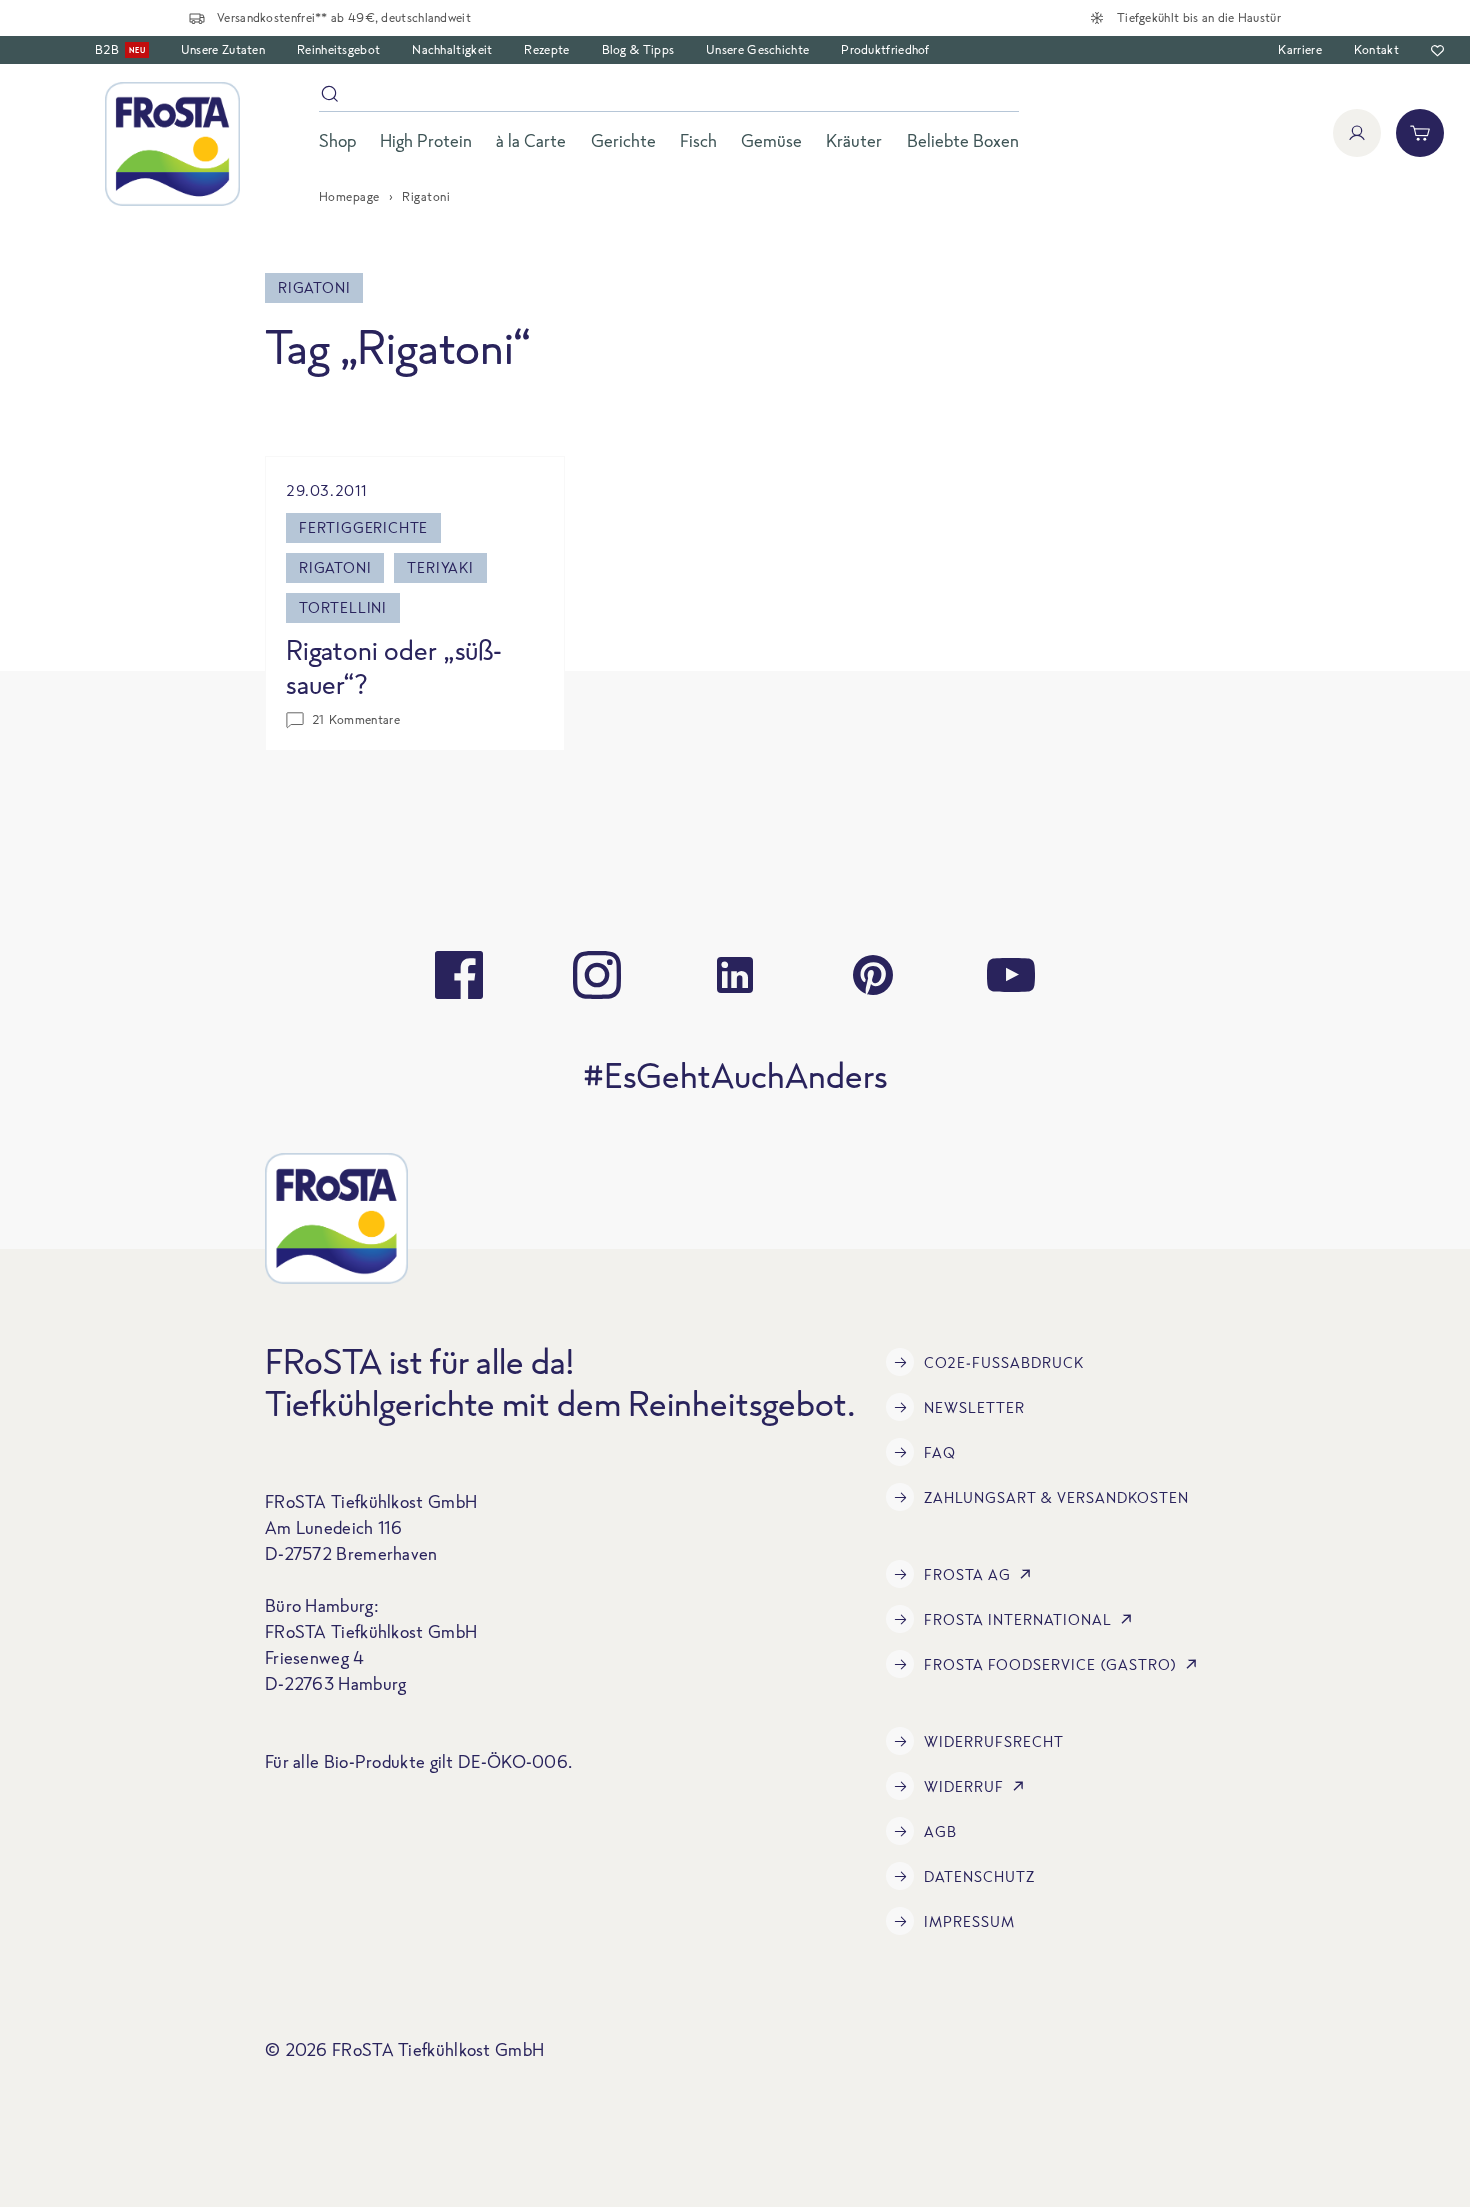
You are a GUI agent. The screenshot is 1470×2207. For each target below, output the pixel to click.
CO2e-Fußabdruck (1004, 1362)
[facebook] (459, 975)
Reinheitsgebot (338, 49)
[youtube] (1011, 975)
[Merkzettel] (1437, 50)
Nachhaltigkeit (452, 49)
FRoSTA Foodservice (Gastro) (1050, 1664)
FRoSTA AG (967, 1574)
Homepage (349, 196)
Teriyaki (440, 567)
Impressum (969, 1921)
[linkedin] (735, 975)
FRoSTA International (1018, 1619)
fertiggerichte (363, 527)
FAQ (940, 1452)
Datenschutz (979, 1876)
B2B (120, 49)
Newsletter (974, 1407)
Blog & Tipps (638, 49)
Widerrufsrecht (994, 1741)
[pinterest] (873, 975)
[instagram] (597, 975)
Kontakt (1376, 49)
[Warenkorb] (1420, 133)
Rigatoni (335, 567)
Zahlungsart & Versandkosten (1056, 1497)
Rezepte (546, 49)
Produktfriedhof (885, 49)
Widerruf (964, 1786)
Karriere (1299, 49)
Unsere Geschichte (757, 49)
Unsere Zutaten (223, 49)
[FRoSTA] (172, 144)
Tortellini (343, 607)
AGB (940, 1831)
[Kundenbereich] (1357, 133)
